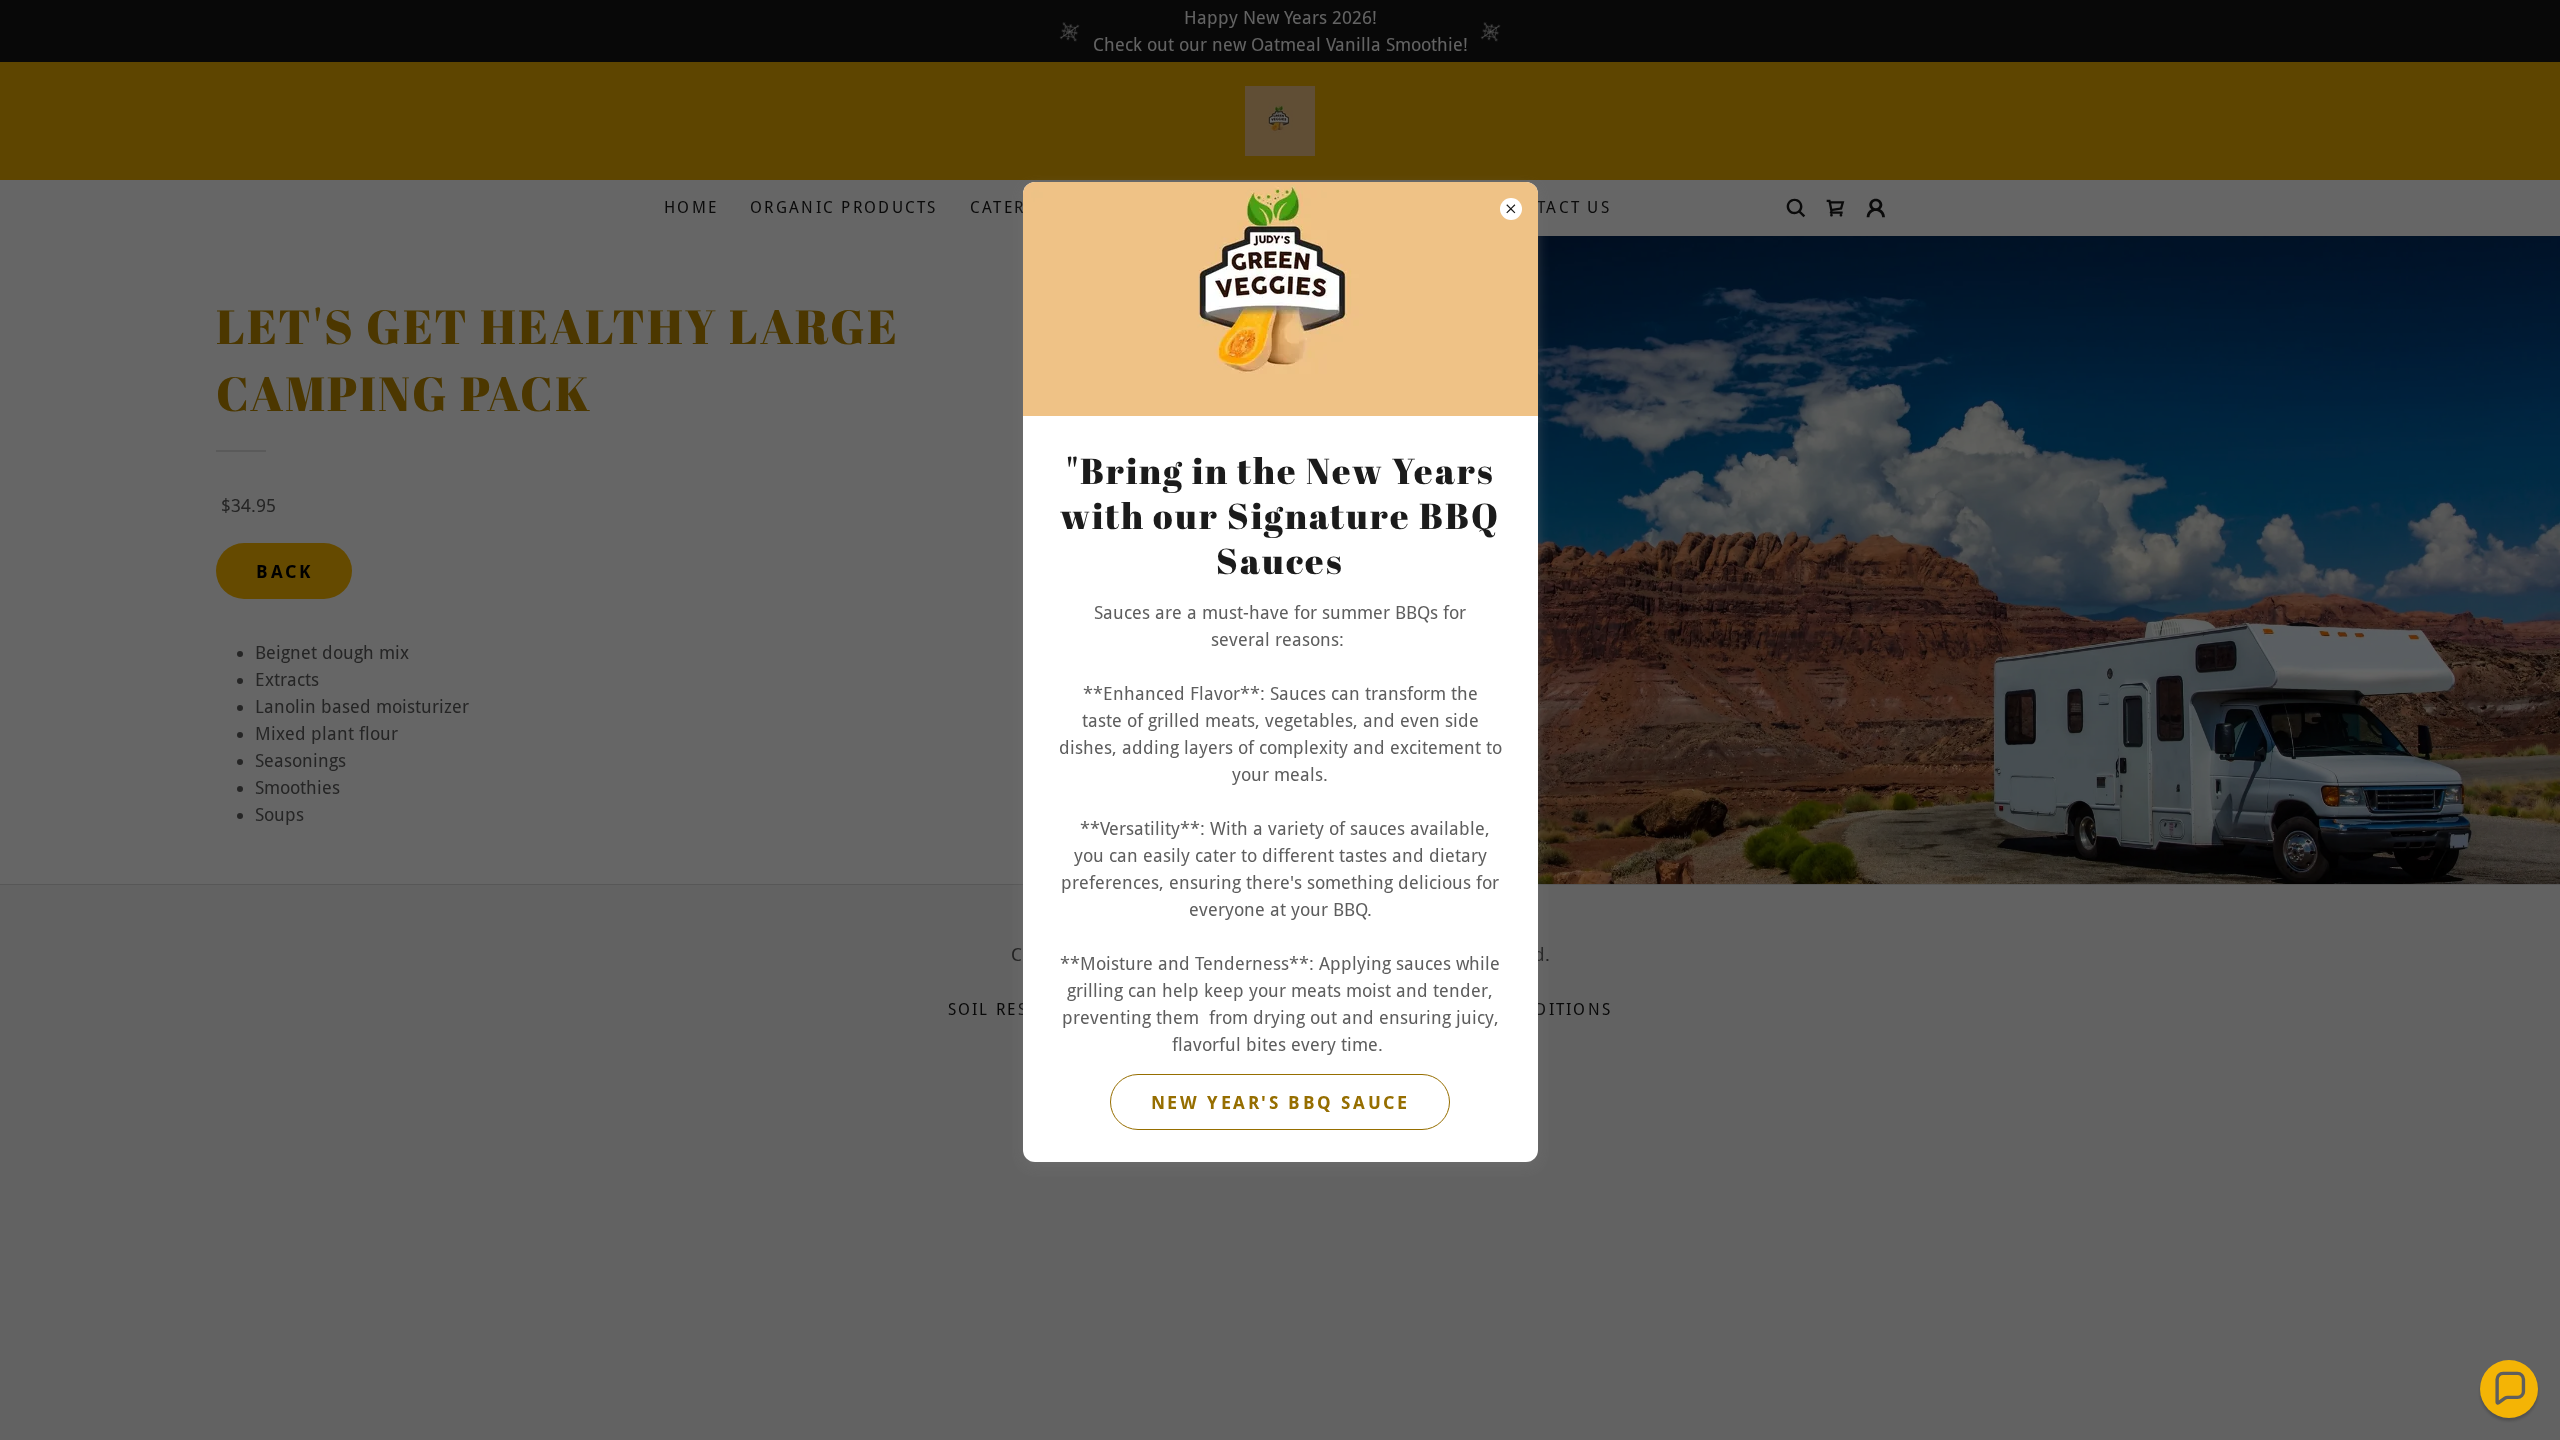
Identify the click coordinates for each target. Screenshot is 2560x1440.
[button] (2509, 1389)
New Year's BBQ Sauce (1280, 1102)
